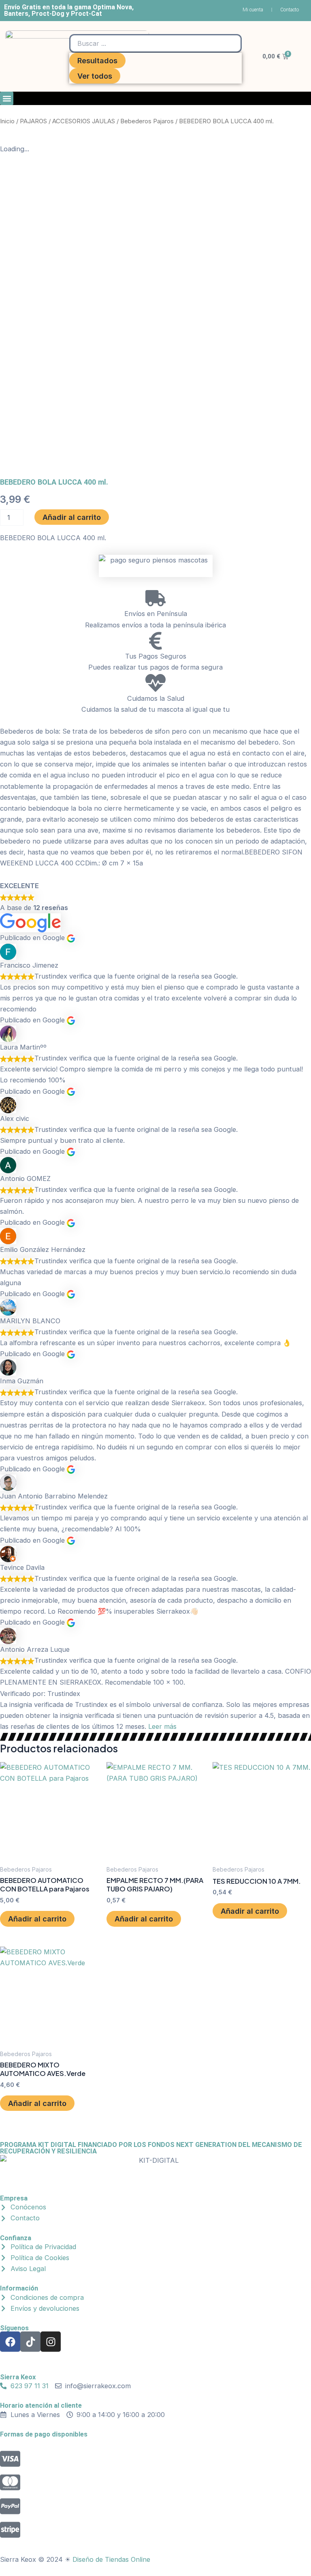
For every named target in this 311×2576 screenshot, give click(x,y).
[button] (7, 98)
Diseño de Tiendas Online (111, 2559)
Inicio (7, 121)
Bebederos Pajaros (147, 121)
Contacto (290, 10)
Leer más (162, 1726)
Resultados (97, 60)
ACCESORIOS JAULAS (84, 121)
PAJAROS (33, 121)
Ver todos (95, 76)
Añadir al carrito (72, 517)
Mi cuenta (253, 10)
